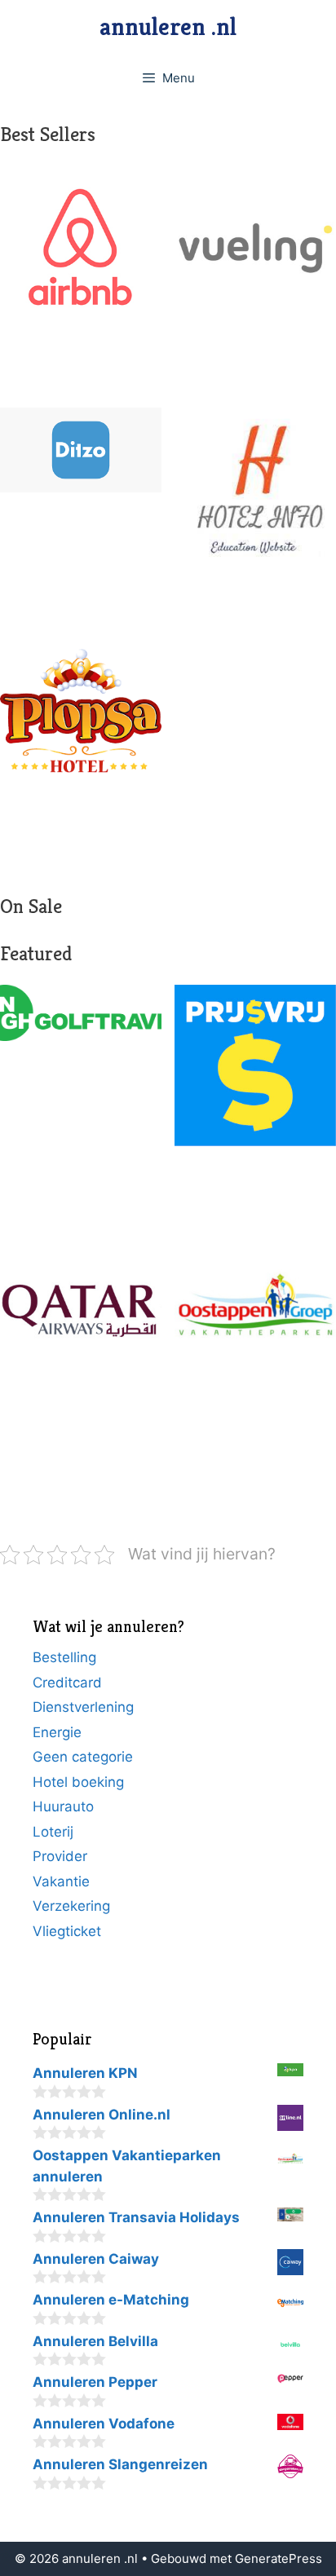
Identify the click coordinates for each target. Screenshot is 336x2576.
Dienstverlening (83, 1707)
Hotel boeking (78, 1782)
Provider (60, 1856)
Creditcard (67, 1683)
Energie (57, 1732)
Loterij (53, 1832)
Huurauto (63, 1806)
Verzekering (71, 1906)
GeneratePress (279, 2558)
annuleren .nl (168, 27)
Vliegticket (67, 1931)
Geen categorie (83, 1757)
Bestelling (64, 1657)
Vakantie (61, 1881)
